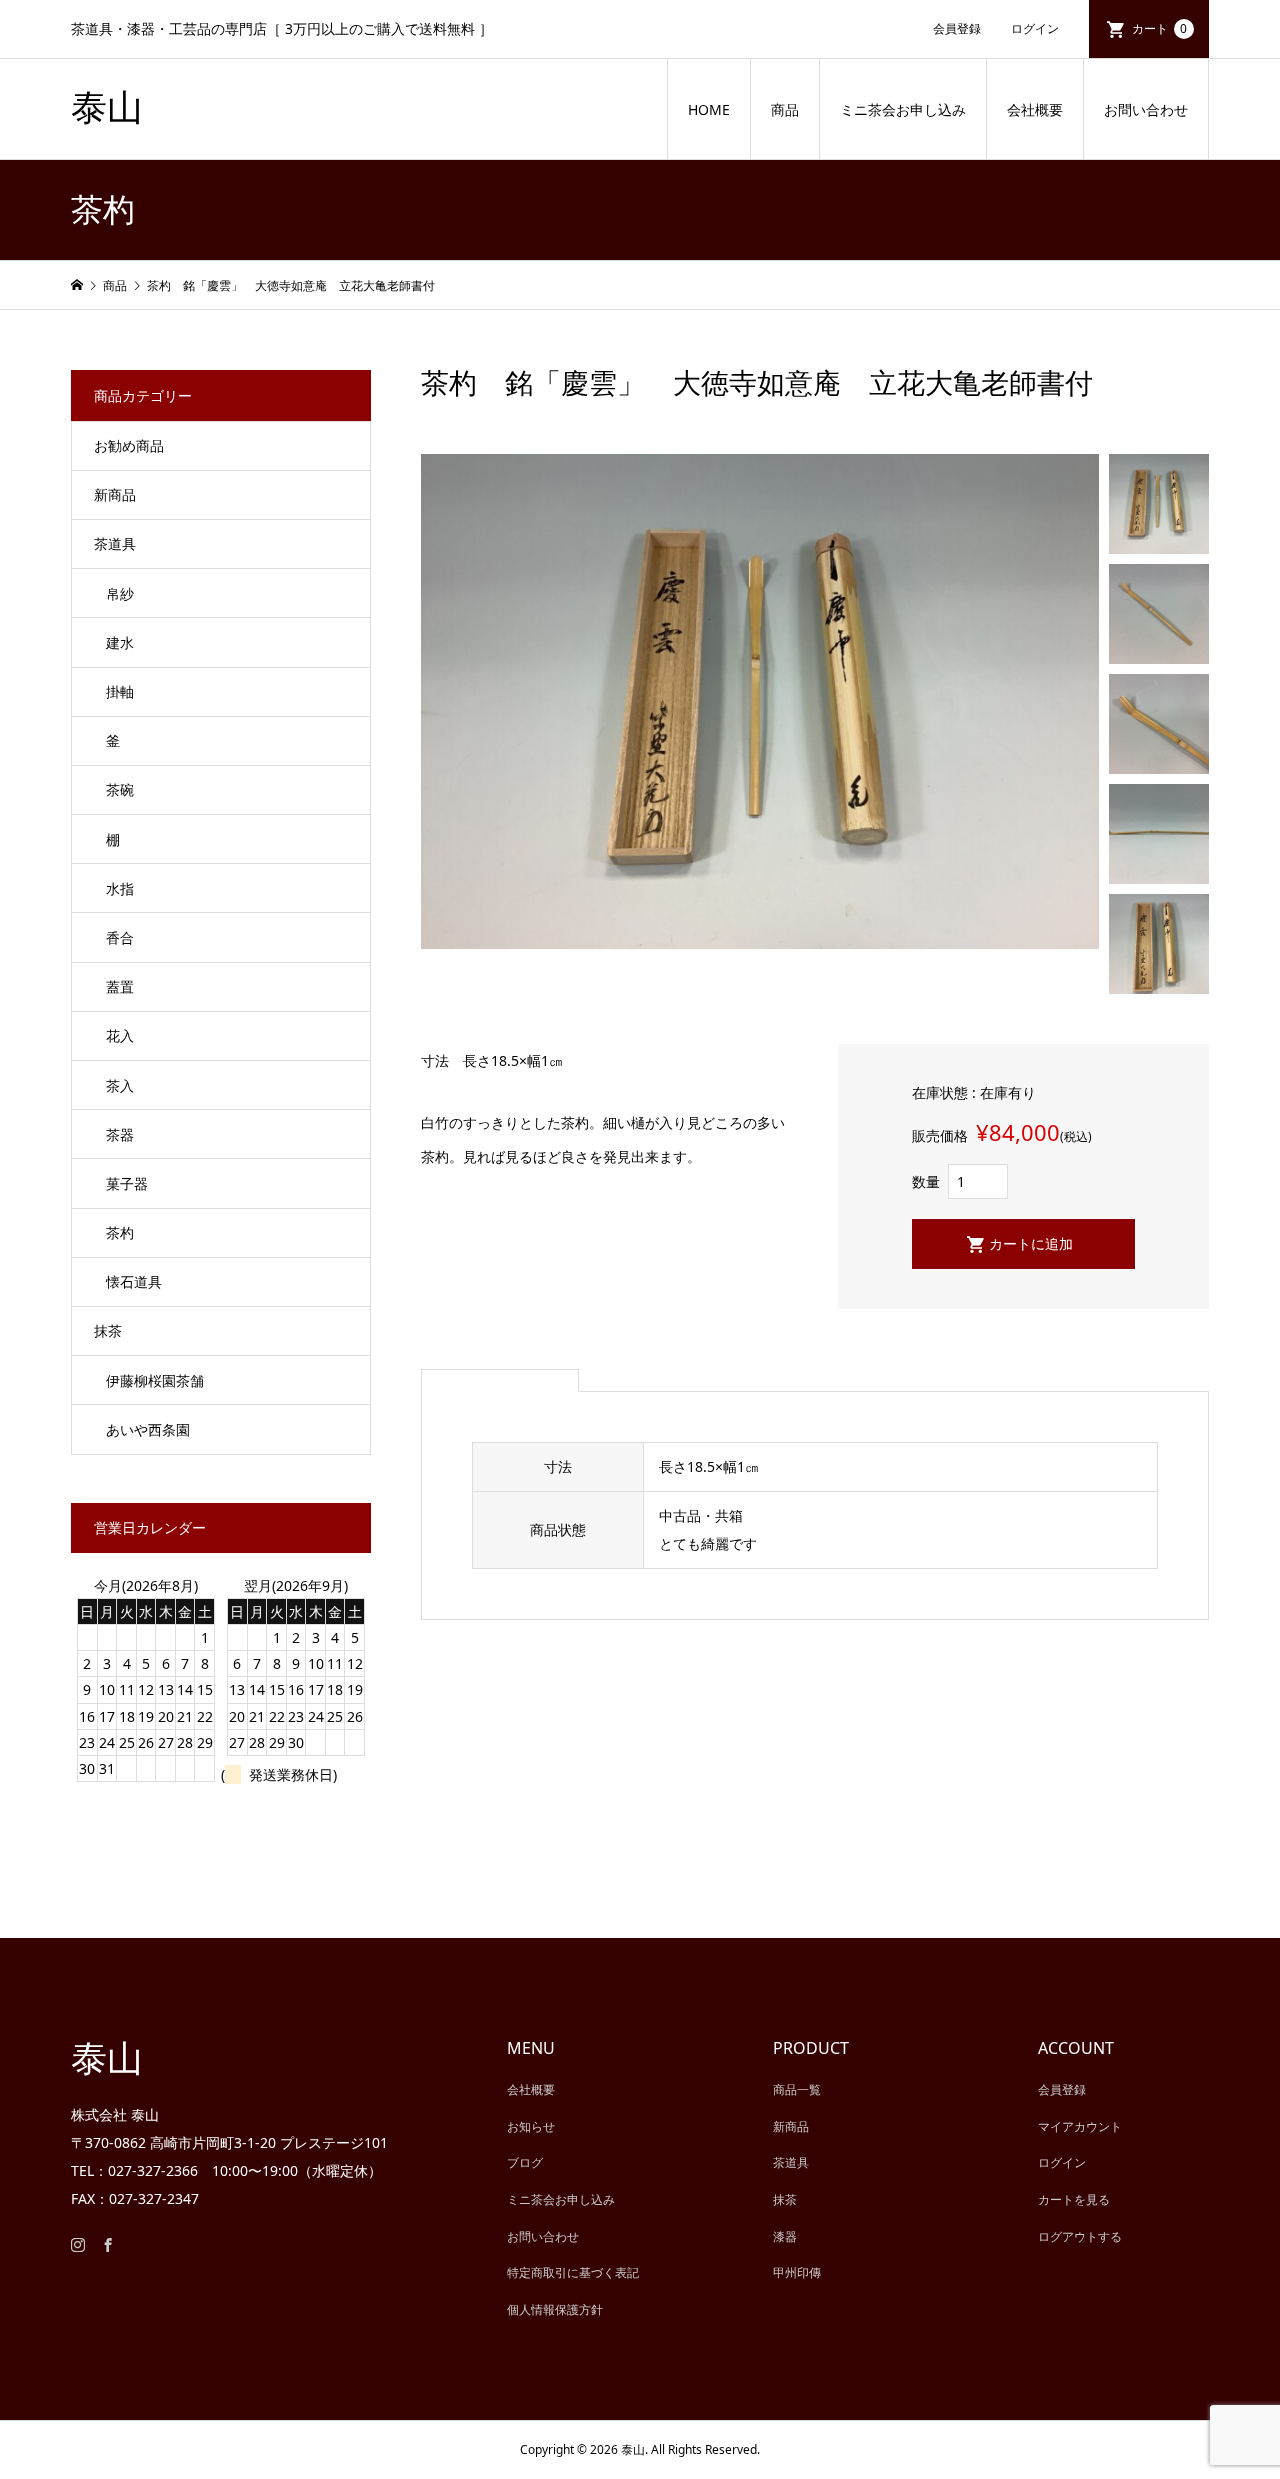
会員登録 (957, 28)
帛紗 (120, 593)
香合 (120, 937)
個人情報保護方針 (555, 2309)
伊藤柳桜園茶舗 (155, 1380)
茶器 (120, 1134)
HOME (709, 109)
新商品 (115, 494)
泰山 (107, 108)
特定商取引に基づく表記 (573, 2272)
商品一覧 (797, 2089)
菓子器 (127, 1183)
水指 (120, 888)
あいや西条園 (148, 1429)
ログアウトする (1080, 2236)
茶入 (120, 1085)
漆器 (785, 2236)
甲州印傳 (797, 2272)
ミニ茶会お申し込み (903, 109)
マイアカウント (1080, 2126)
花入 (120, 1035)
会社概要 (1035, 109)
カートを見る (1074, 2199)
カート (1160, 28)
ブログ (525, 2162)
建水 (120, 642)
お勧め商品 (129, 445)
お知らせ (531, 2126)
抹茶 (108, 1330)
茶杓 (120, 1232)
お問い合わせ (1146, 109)
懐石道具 (134, 1281)
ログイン (1035, 28)
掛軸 (120, 691)
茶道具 (115, 543)
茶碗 (120, 789)
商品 (785, 109)
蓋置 (120, 986)
